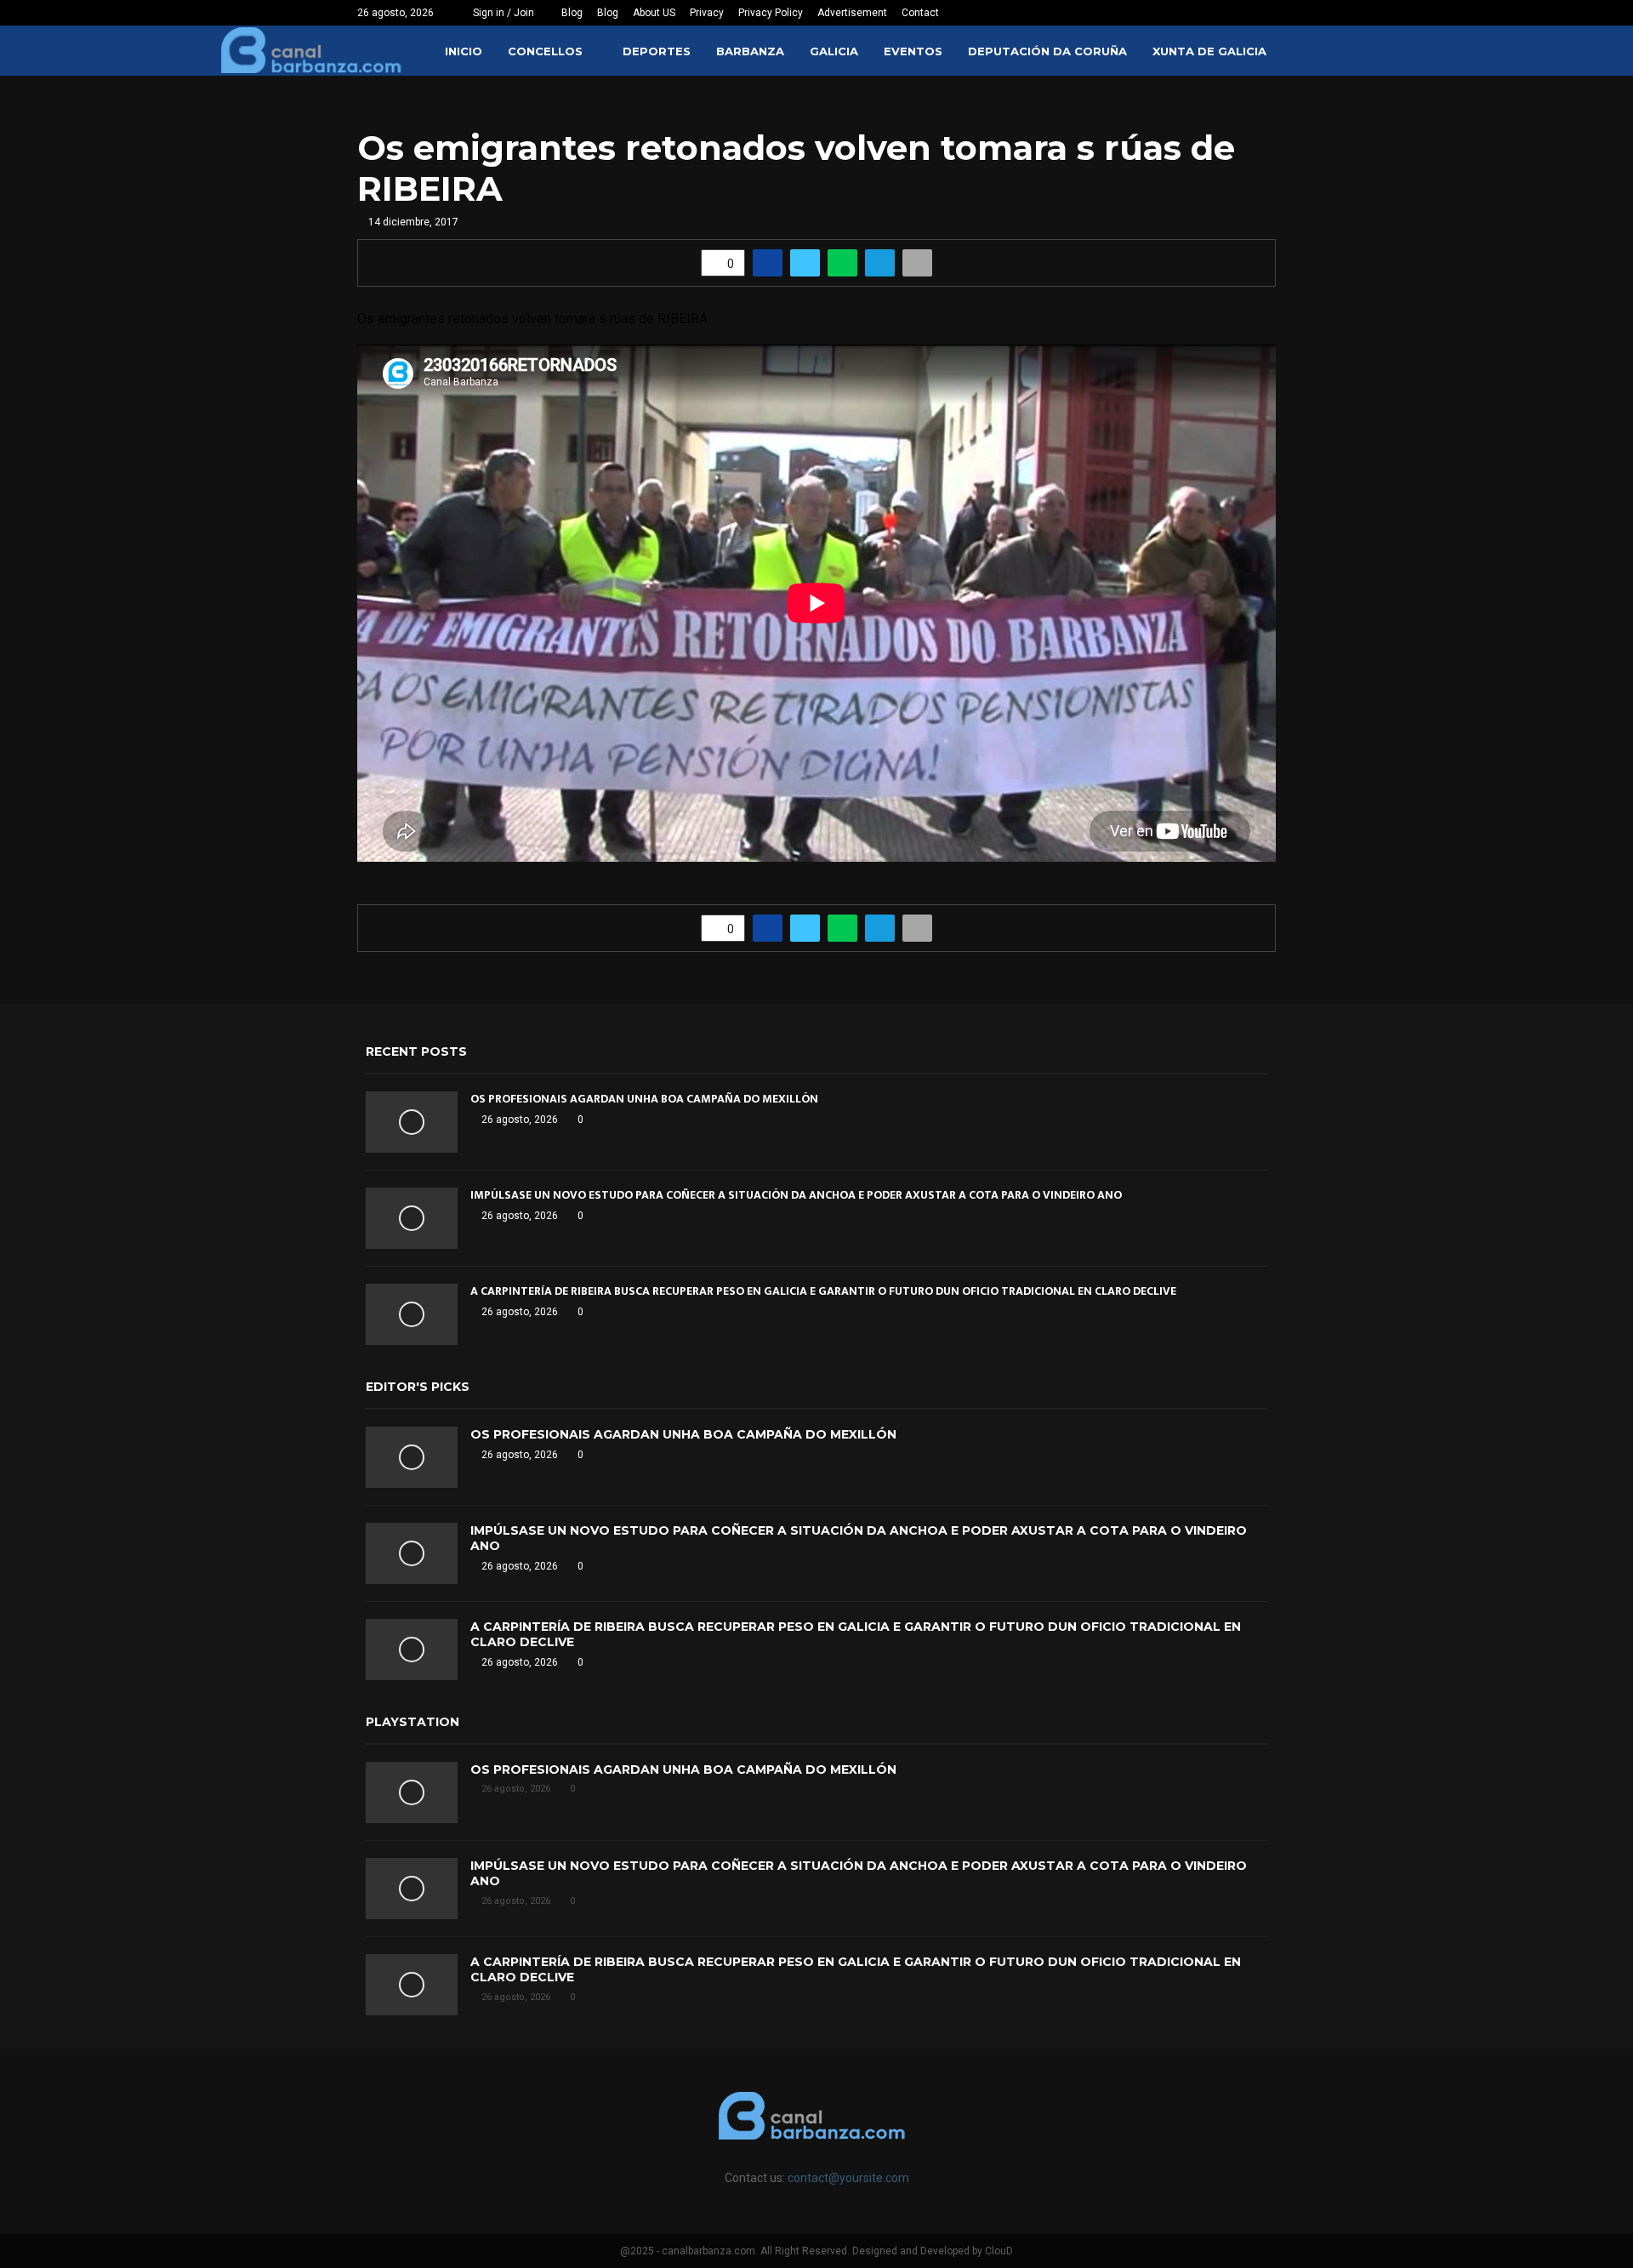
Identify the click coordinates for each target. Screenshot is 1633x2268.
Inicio (464, 51)
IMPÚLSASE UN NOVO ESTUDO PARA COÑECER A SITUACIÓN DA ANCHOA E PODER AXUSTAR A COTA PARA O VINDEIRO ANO (796, 1195)
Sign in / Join (502, 13)
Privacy (707, 13)
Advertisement (852, 13)
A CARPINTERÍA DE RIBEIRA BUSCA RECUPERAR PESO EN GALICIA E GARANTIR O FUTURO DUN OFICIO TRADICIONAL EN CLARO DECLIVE (823, 1291)
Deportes (657, 51)
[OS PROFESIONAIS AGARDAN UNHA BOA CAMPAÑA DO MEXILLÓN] (412, 1122)
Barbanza (750, 51)
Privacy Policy (771, 13)
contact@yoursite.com (848, 2178)
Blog (572, 13)
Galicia (834, 51)
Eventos (913, 51)
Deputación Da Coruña (1047, 51)
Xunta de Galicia (1209, 51)
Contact (920, 13)
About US (654, 13)
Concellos (545, 51)
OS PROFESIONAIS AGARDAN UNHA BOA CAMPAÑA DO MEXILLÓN (644, 1099)
